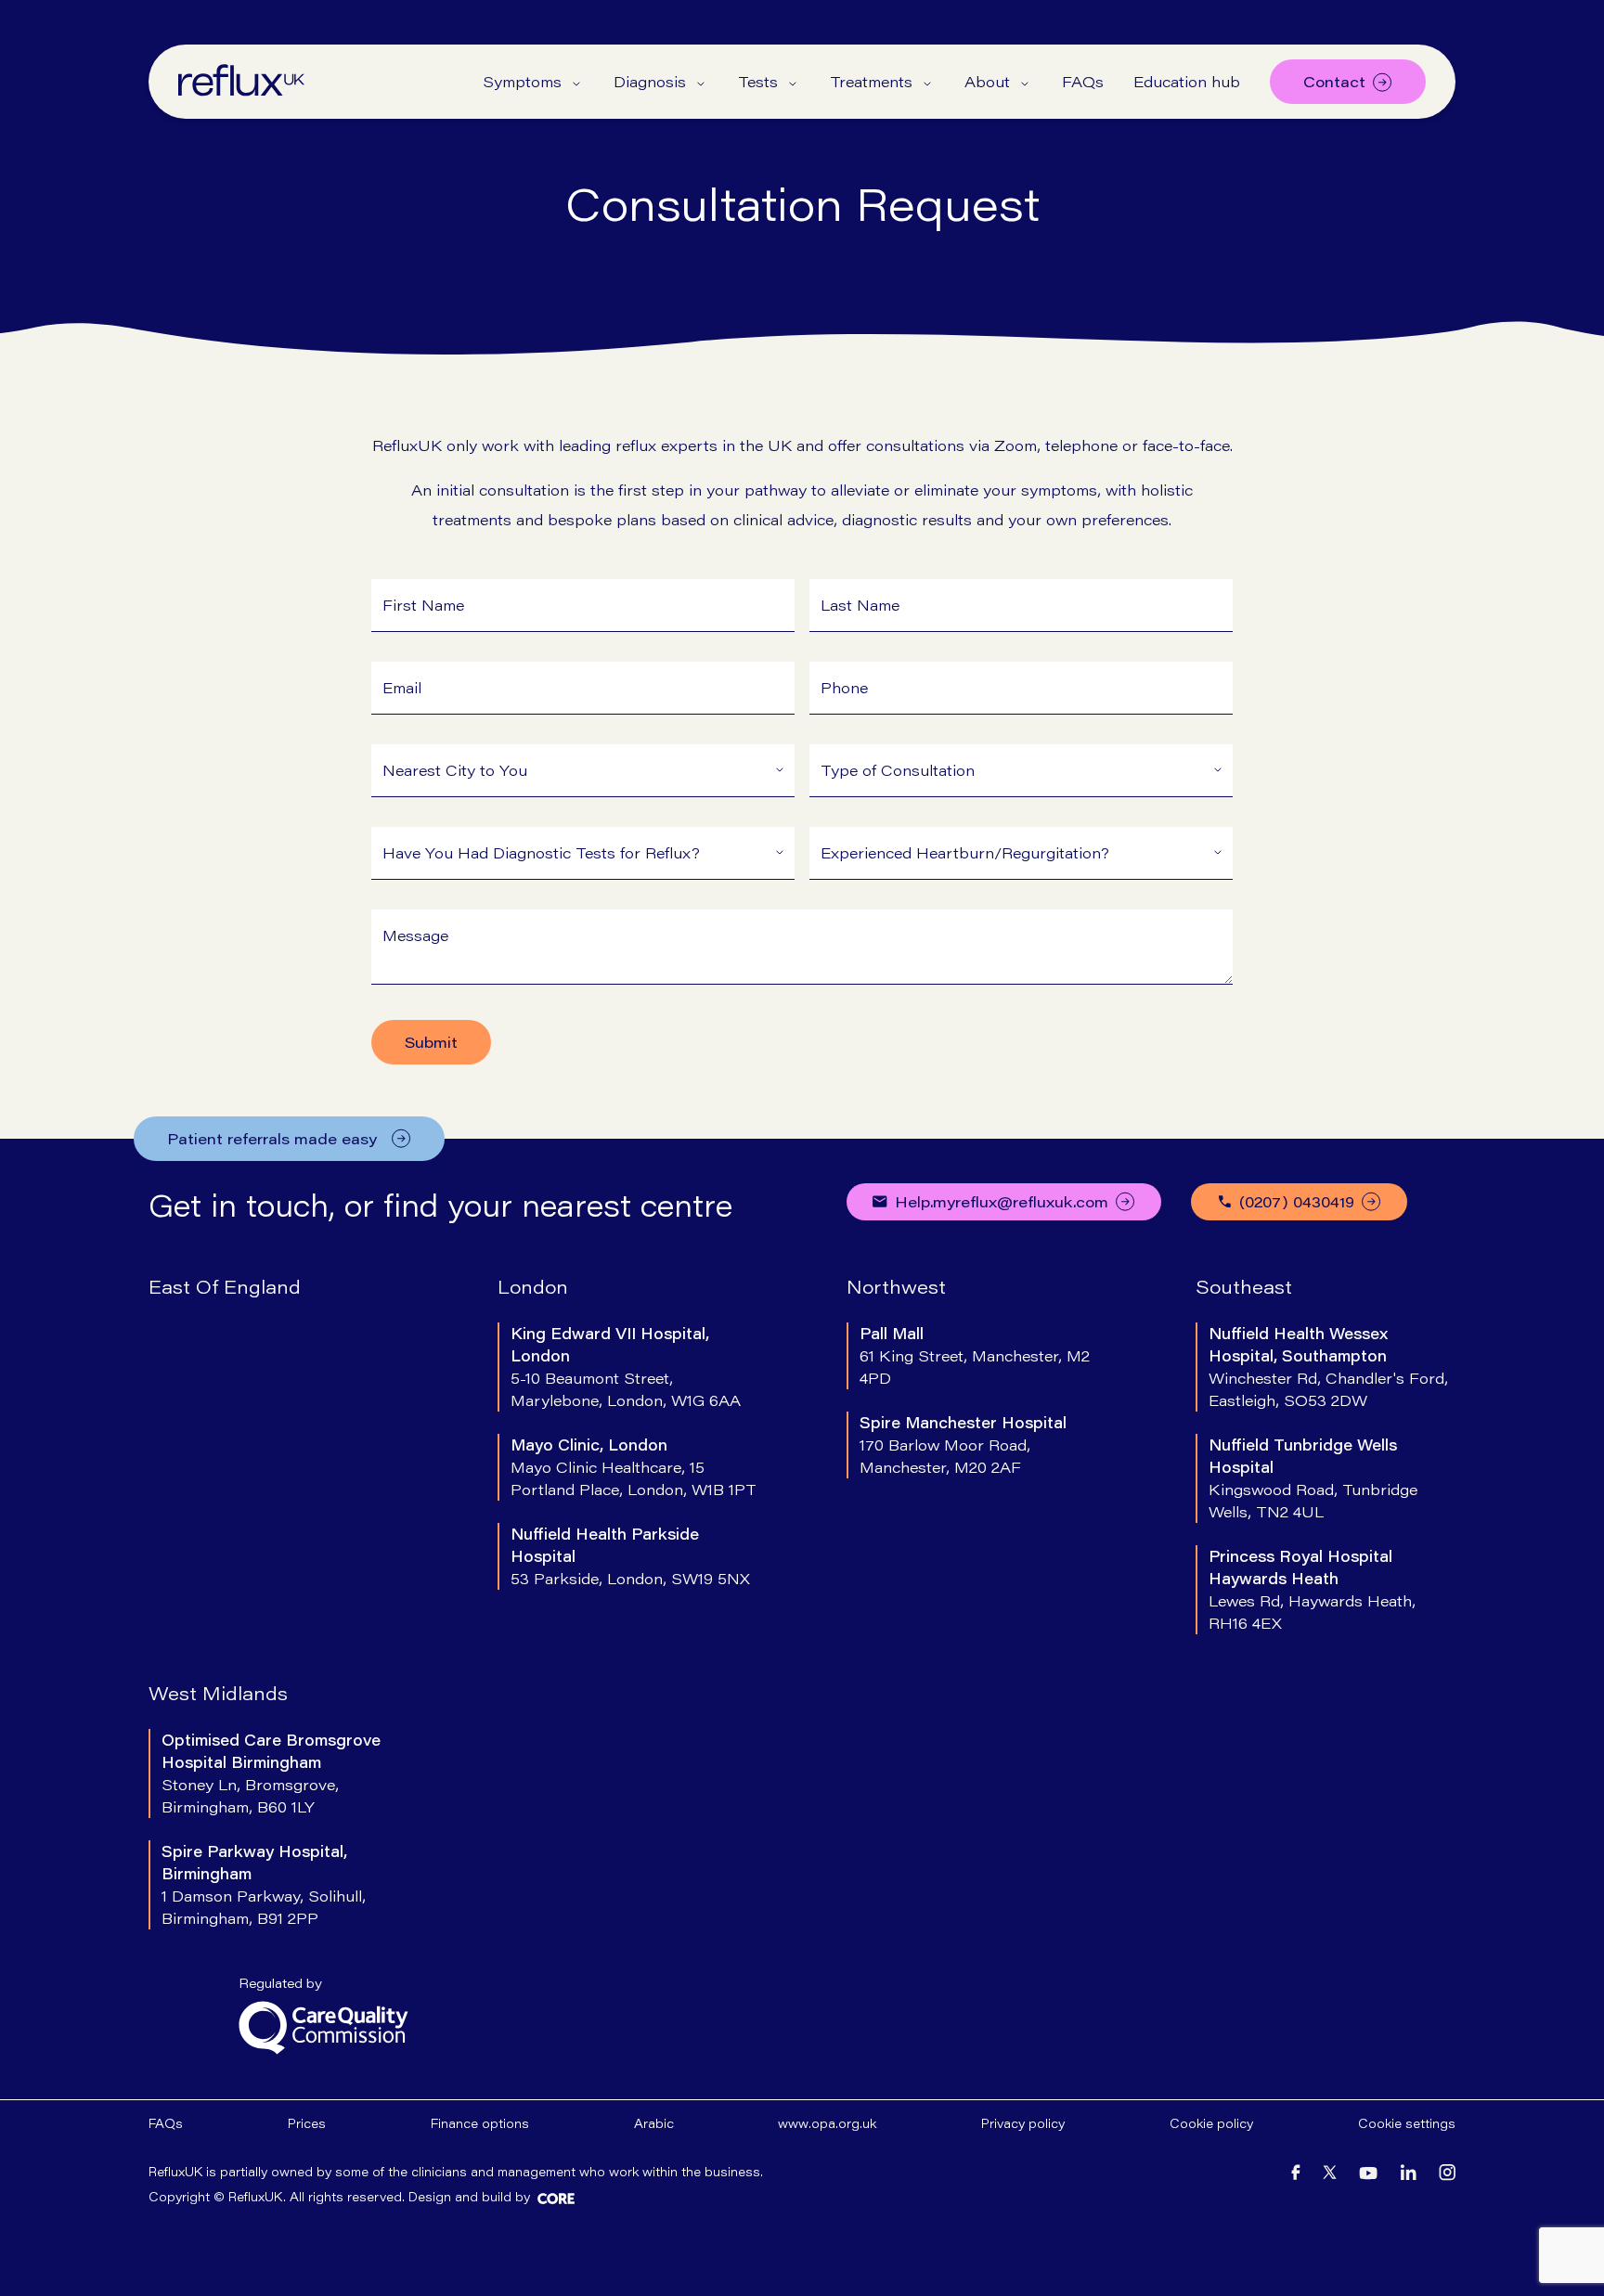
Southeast (1244, 1286)
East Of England (225, 1286)
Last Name (860, 605)
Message (415, 935)
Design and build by (469, 2197)
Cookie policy (1211, 2123)
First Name (423, 605)
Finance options (480, 2123)
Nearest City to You (455, 770)
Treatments (871, 81)
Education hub (1187, 81)
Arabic (654, 2123)
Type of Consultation (898, 770)
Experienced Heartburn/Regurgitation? (965, 852)
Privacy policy (1023, 2123)
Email (402, 687)
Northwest (896, 1286)
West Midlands (218, 1693)
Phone (844, 687)
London (533, 1286)
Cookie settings (1407, 2123)
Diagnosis (650, 81)
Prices (307, 2123)
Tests (758, 81)
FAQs (1083, 81)
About (987, 81)
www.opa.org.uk (827, 2123)
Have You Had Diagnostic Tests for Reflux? (541, 852)
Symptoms (522, 81)
